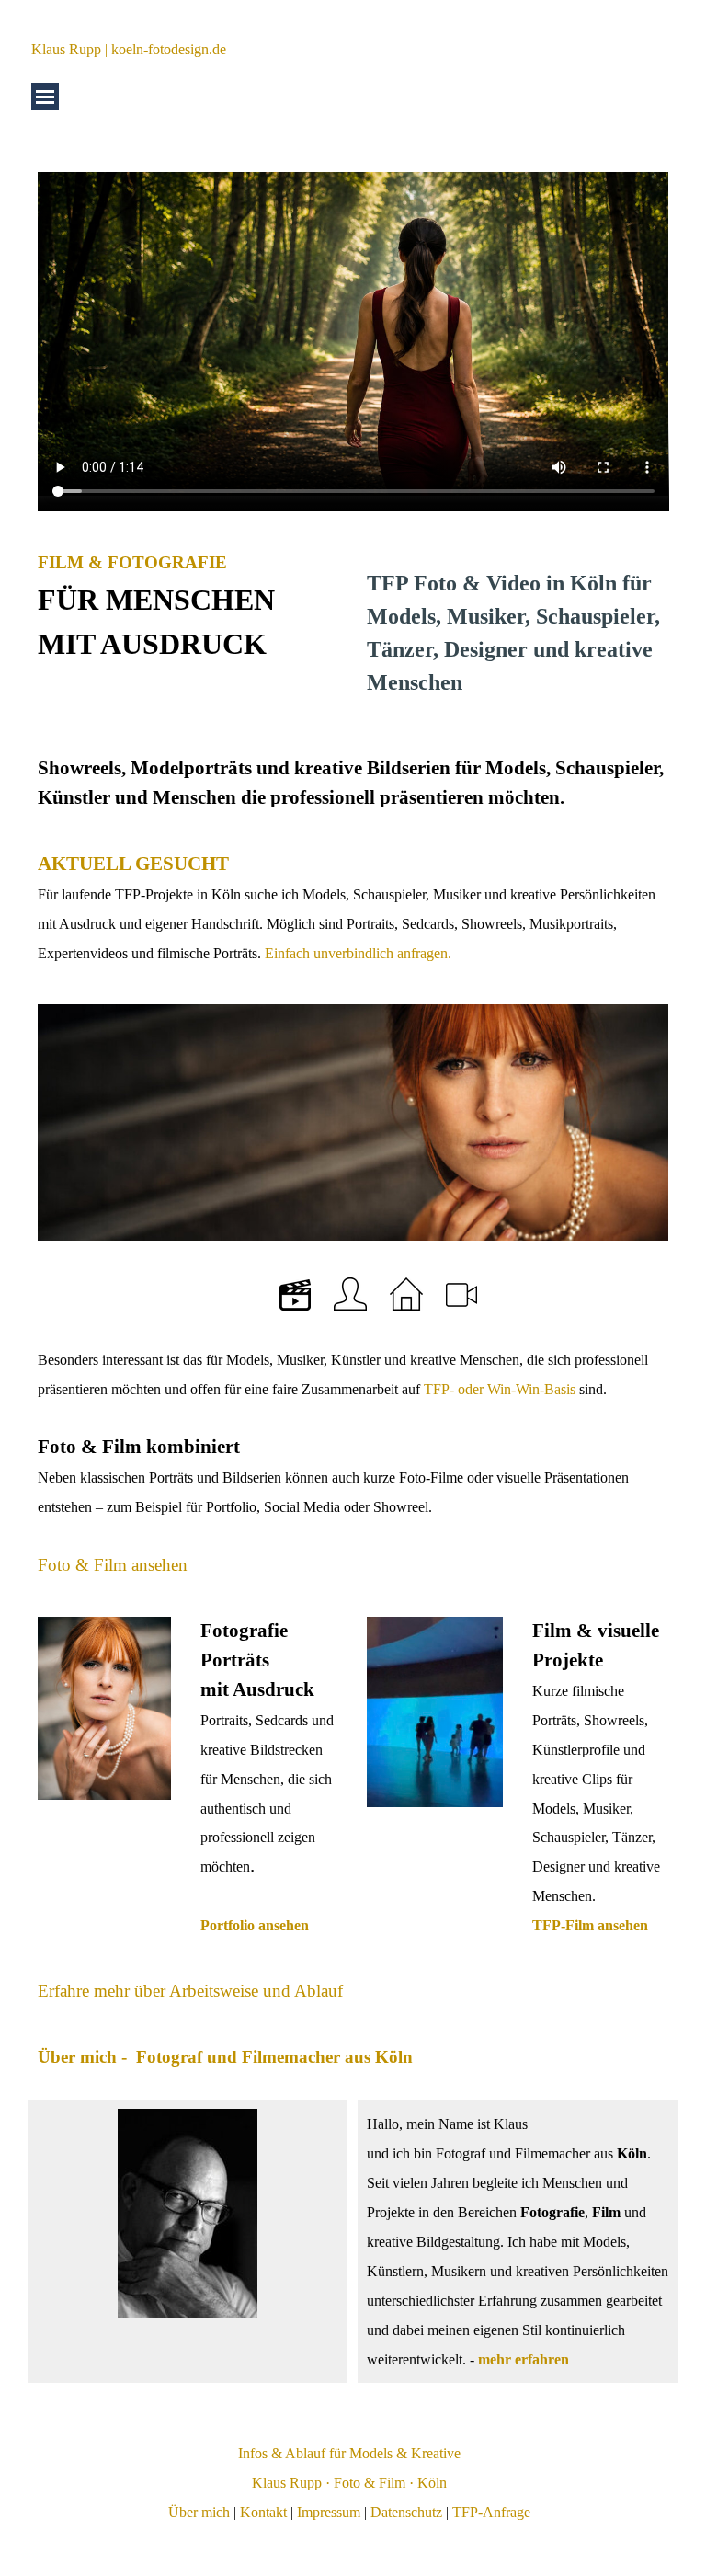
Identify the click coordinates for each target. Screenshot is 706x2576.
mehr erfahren (524, 2359)
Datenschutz (406, 2512)
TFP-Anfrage (491, 2512)
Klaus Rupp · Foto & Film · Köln (349, 2483)
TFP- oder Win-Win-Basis (500, 1389)
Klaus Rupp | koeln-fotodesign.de (129, 49)
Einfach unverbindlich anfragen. (356, 953)
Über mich (199, 2512)
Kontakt (263, 2512)
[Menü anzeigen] (45, 97)
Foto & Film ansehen (113, 1565)
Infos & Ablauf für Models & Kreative (349, 2453)
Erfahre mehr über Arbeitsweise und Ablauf (190, 1991)
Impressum (329, 2512)
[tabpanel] (188, 607)
